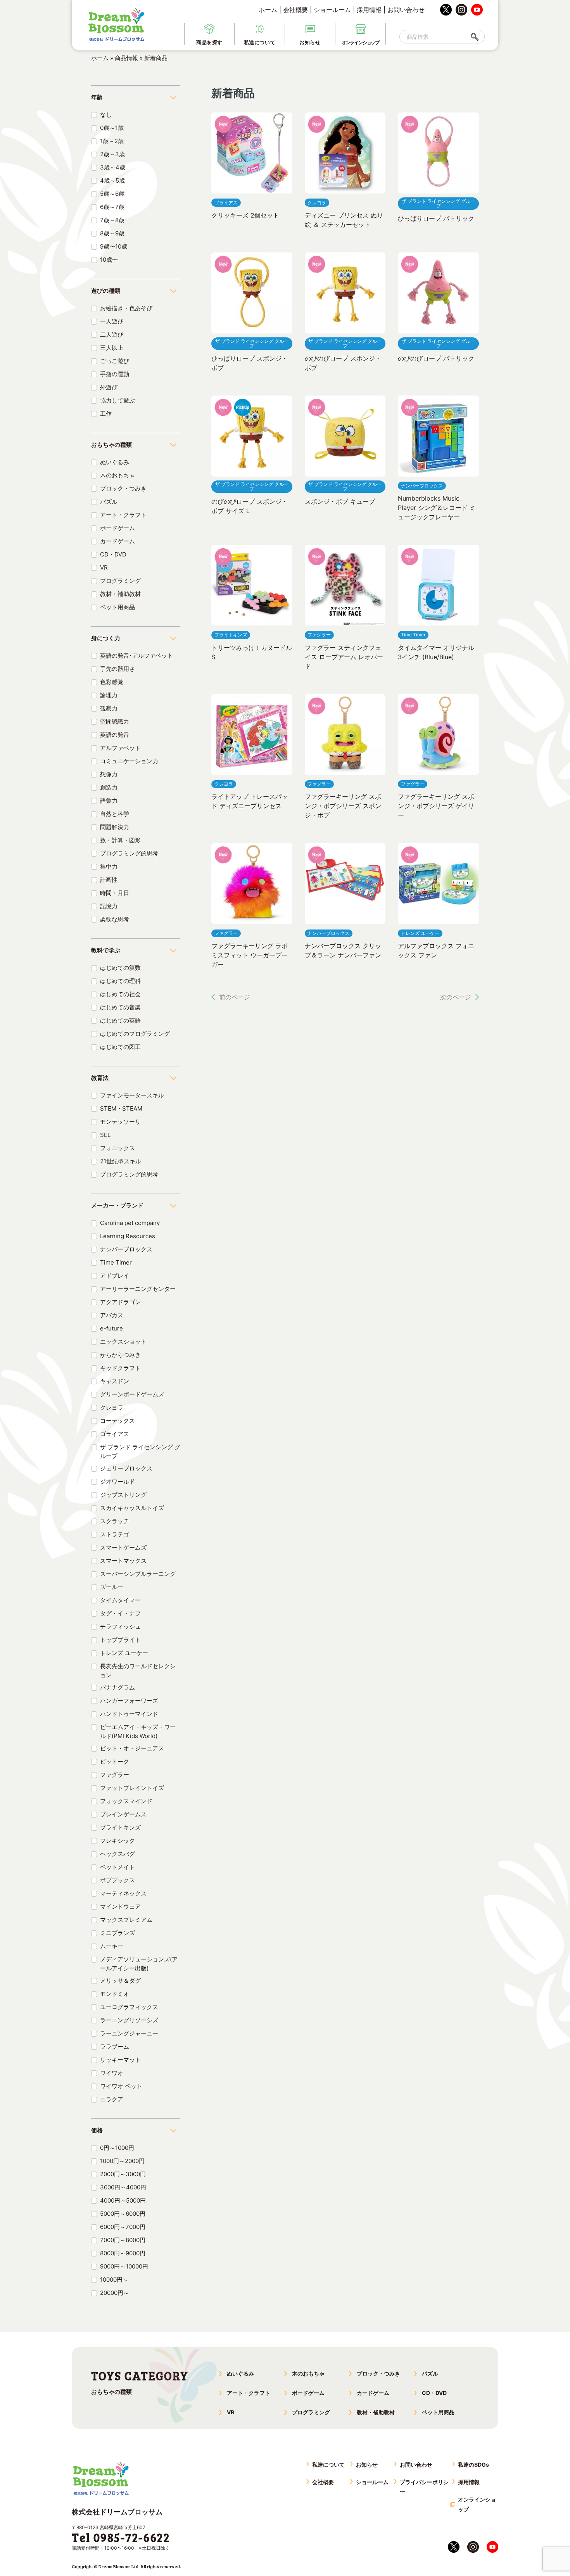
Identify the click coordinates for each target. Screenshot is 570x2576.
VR (104, 568)
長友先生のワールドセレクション (138, 1671)
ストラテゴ (115, 1534)
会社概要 (295, 10)
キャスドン (115, 1381)
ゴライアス (115, 1434)
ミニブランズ (117, 1933)
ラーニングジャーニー (129, 2033)
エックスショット (123, 1342)
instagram (461, 10)
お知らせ (367, 2465)
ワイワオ (112, 2073)
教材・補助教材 (120, 594)
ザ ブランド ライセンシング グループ (140, 1451)
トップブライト (120, 1640)
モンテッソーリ (120, 1122)
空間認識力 (115, 721)
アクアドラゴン (120, 1302)
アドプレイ (115, 1276)
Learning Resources (128, 1236)
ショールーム (332, 10)
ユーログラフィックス (129, 2007)
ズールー (112, 1587)
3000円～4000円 (123, 2187)
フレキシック (117, 1841)
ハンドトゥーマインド (129, 1714)
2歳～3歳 (112, 154)
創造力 (109, 787)
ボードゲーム (117, 528)
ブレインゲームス (123, 1814)
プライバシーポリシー (424, 2487)
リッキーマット (120, 2060)
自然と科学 (115, 814)
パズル (109, 502)
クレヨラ (112, 1407)
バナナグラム (117, 1687)
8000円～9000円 (123, 2253)
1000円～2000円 (122, 2161)
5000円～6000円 (123, 2214)
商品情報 (126, 58)
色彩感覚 (112, 682)
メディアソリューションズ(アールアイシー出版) (139, 1964)
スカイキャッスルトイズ (132, 1508)
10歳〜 (109, 260)
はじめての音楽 (120, 1007)
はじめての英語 (120, 1020)
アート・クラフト (123, 515)
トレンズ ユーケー (124, 1653)
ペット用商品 (117, 607)
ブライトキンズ (120, 1827)
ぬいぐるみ (115, 462)
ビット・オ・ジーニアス (132, 1748)
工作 (106, 414)
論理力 (109, 695)
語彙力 (109, 801)
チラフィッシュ (120, 1627)
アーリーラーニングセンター (138, 1289)
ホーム (268, 10)
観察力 (109, 708)
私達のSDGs (473, 2465)
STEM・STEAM (121, 1108)
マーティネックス (123, 1893)
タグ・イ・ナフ (120, 1613)
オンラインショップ (477, 2504)
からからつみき (120, 1355)
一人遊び (112, 321)
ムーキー (112, 1946)
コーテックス (117, 1421)
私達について (328, 2465)
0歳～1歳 (112, 128)
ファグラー (115, 1775)
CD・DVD (113, 554)
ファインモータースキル (132, 1095)
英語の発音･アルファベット (136, 656)
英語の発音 (115, 735)
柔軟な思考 (115, 919)
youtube (477, 10)
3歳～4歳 (113, 167)
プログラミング (120, 581)
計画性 (109, 880)
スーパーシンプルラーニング (138, 1574)
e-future (111, 1328)
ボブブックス (117, 1880)
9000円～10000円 (124, 2266)
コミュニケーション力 (129, 761)
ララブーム (115, 2046)
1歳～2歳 (112, 141)
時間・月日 (115, 893)
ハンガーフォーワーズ (129, 1701)
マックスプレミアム (126, 1920)
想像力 (109, 774)
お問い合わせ (406, 10)
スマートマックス (123, 1561)
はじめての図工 (120, 1047)
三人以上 (112, 348)
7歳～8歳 (112, 220)
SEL (105, 1135)
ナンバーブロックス (126, 1249)
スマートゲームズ (123, 1547)
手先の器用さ (117, 669)
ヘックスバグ (117, 1854)
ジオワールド (117, 1482)
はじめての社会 (120, 994)
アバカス (112, 1315)
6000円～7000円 (123, 2227)
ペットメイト (117, 1867)
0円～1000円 (117, 2148)
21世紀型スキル (121, 1161)
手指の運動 (115, 374)
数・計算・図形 (120, 840)
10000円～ (114, 2280)
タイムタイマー (120, 1600)
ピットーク (115, 1761)
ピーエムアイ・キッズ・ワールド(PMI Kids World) (138, 1731)
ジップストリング (123, 1495)
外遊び (109, 387)
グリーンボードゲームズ (132, 1394)
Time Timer (116, 1262)
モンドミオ (115, 1994)
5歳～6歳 (112, 194)
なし (106, 115)
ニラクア (112, 2099)
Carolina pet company (130, 1223)
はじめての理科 (120, 981)
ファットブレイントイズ (132, 1788)
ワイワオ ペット (121, 2086)
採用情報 (369, 10)
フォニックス (117, 1148)
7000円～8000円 (123, 2240)
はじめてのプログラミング (135, 1034)
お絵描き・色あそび (126, 308)
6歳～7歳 (112, 207)
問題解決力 (115, 827)
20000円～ (115, 2293)
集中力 (109, 866)
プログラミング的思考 (129, 853)
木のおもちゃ (117, 475)
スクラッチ (115, 1521)
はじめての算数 (120, 968)
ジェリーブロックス (126, 1468)
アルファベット (120, 748)
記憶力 (109, 906)
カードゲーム (117, 541)
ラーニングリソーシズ (129, 2020)
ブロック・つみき (123, 488)
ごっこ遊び (115, 361)
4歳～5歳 (112, 181)
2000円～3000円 (123, 2174)
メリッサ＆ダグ (120, 1981)
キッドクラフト (120, 1368)
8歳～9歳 (112, 233)
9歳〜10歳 (114, 246)
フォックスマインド (126, 1801)
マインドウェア (120, 1907)
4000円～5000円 (123, 2200)
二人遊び (112, 334)
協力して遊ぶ (117, 400)
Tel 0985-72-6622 (121, 2537)
